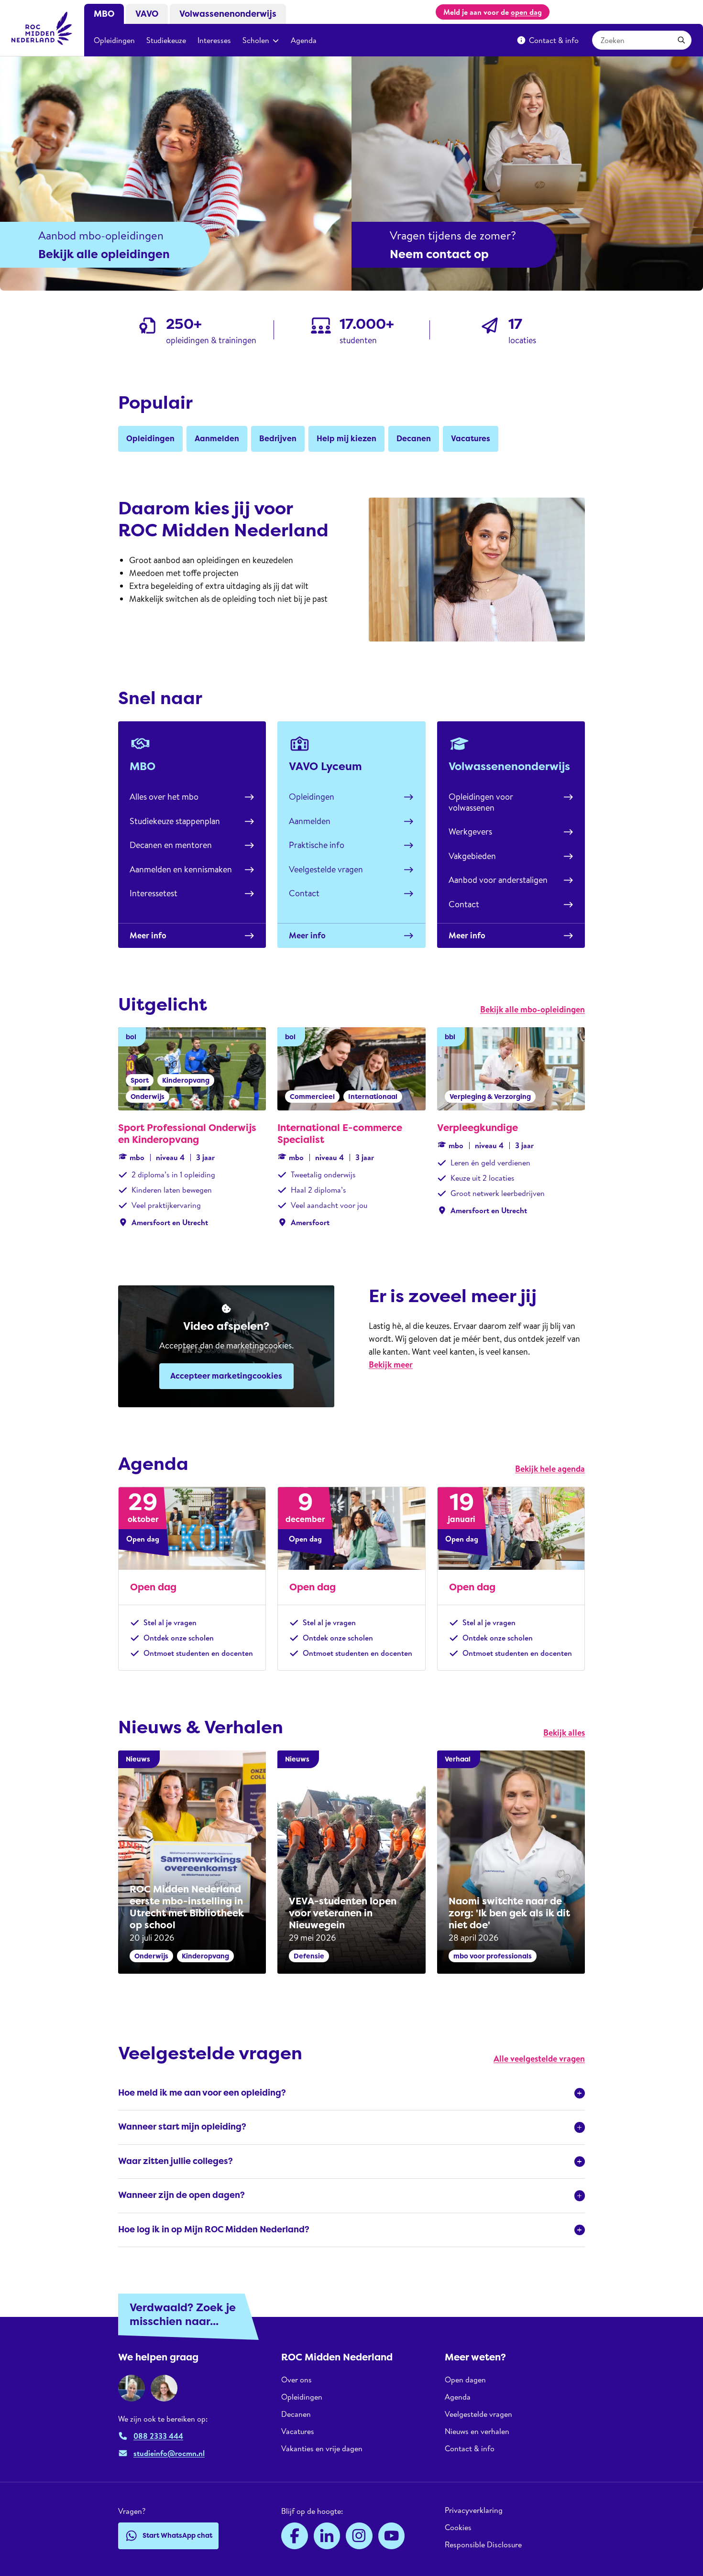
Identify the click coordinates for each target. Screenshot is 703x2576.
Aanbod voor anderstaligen (498, 880)
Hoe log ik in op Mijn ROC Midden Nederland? (214, 2229)
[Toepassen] (681, 40)
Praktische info (317, 845)
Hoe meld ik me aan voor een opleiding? (202, 2093)
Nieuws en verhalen (477, 2431)
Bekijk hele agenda (550, 1469)
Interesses (214, 40)
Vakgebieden (472, 856)
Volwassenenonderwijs (228, 14)
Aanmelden (310, 821)
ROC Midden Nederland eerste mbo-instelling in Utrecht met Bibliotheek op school (187, 1907)
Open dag (153, 1587)
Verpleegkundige (478, 1128)
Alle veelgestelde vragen (539, 2059)
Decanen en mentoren (171, 845)
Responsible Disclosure (483, 2544)
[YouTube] (392, 2536)
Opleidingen (114, 40)
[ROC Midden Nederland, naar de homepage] (42, 28)
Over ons (297, 2380)
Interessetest (154, 893)
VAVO (147, 14)
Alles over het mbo (164, 797)
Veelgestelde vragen (326, 869)
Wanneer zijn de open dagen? (181, 2195)
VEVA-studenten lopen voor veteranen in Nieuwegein (343, 1913)
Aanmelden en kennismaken (181, 869)
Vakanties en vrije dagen (322, 2448)
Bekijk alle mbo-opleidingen (533, 1009)
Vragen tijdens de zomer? (453, 235)
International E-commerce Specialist (340, 1134)
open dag (526, 12)
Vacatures (298, 2431)
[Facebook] (295, 2536)
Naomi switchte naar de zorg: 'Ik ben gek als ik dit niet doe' (509, 1913)
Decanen (296, 2414)
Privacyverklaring (474, 2510)
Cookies (458, 2527)
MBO (104, 14)
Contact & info (554, 40)
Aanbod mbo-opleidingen (101, 235)
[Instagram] (359, 2536)
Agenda (304, 40)
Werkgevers (470, 831)
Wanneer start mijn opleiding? (182, 2127)
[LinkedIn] (327, 2536)
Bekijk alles (564, 1733)
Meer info (148, 935)
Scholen (256, 40)
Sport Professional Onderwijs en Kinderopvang (187, 1134)
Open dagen (465, 2380)
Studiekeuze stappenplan (175, 821)
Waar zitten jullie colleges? (176, 2161)
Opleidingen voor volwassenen (481, 802)
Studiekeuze (166, 40)
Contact (304, 893)
